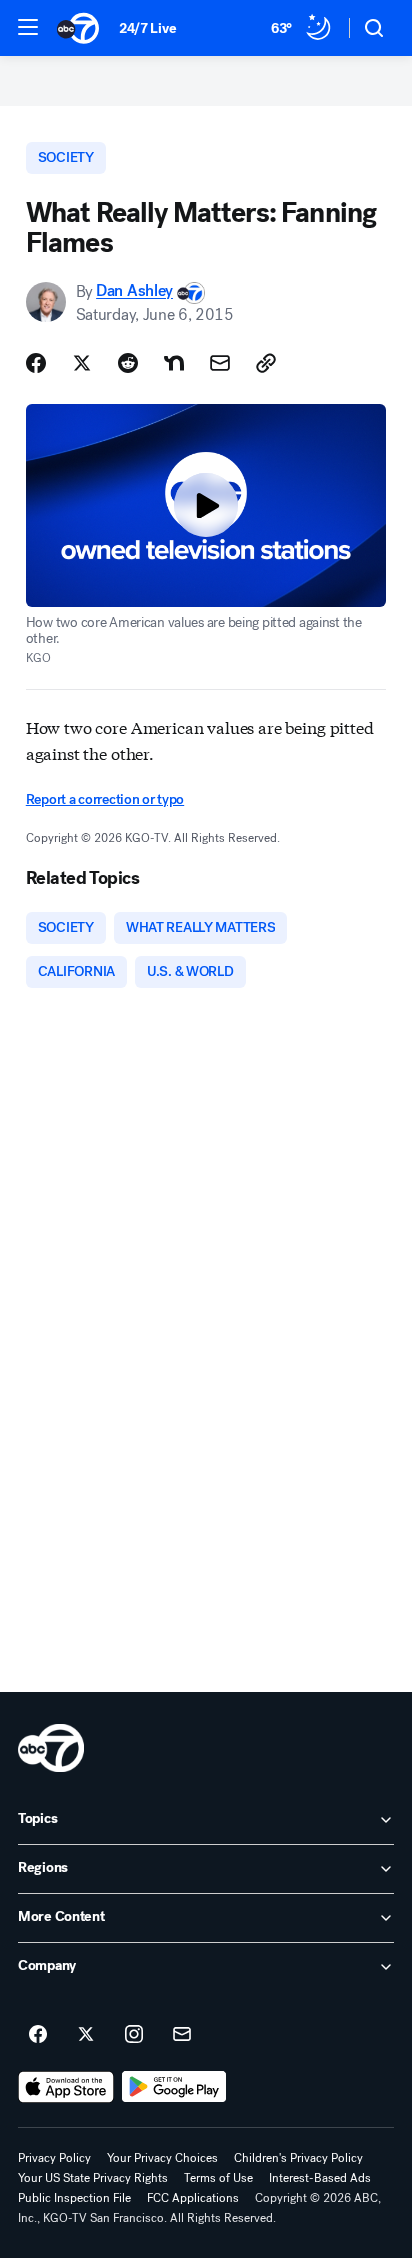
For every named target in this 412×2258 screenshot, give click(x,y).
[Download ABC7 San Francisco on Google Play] (174, 2087)
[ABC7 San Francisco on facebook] (38, 2035)
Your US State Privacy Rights (93, 2178)
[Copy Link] (266, 363)
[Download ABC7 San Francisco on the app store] (66, 2087)
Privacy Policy (54, 2158)
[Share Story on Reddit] (128, 363)
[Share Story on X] (82, 363)
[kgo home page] (51, 1748)
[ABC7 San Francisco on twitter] (86, 2035)
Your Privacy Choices (162, 2158)
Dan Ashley (134, 291)
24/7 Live (147, 28)
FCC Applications (193, 2198)
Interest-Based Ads (320, 2178)
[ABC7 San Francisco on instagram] (134, 2035)
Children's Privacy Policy (298, 2158)
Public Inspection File (74, 2198)
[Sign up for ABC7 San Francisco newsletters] (182, 2035)
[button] (28, 27)
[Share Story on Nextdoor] (174, 363)
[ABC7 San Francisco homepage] (78, 28)
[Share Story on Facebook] (36, 363)
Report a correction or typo (105, 799)
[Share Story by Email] (220, 363)
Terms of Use (218, 2178)
